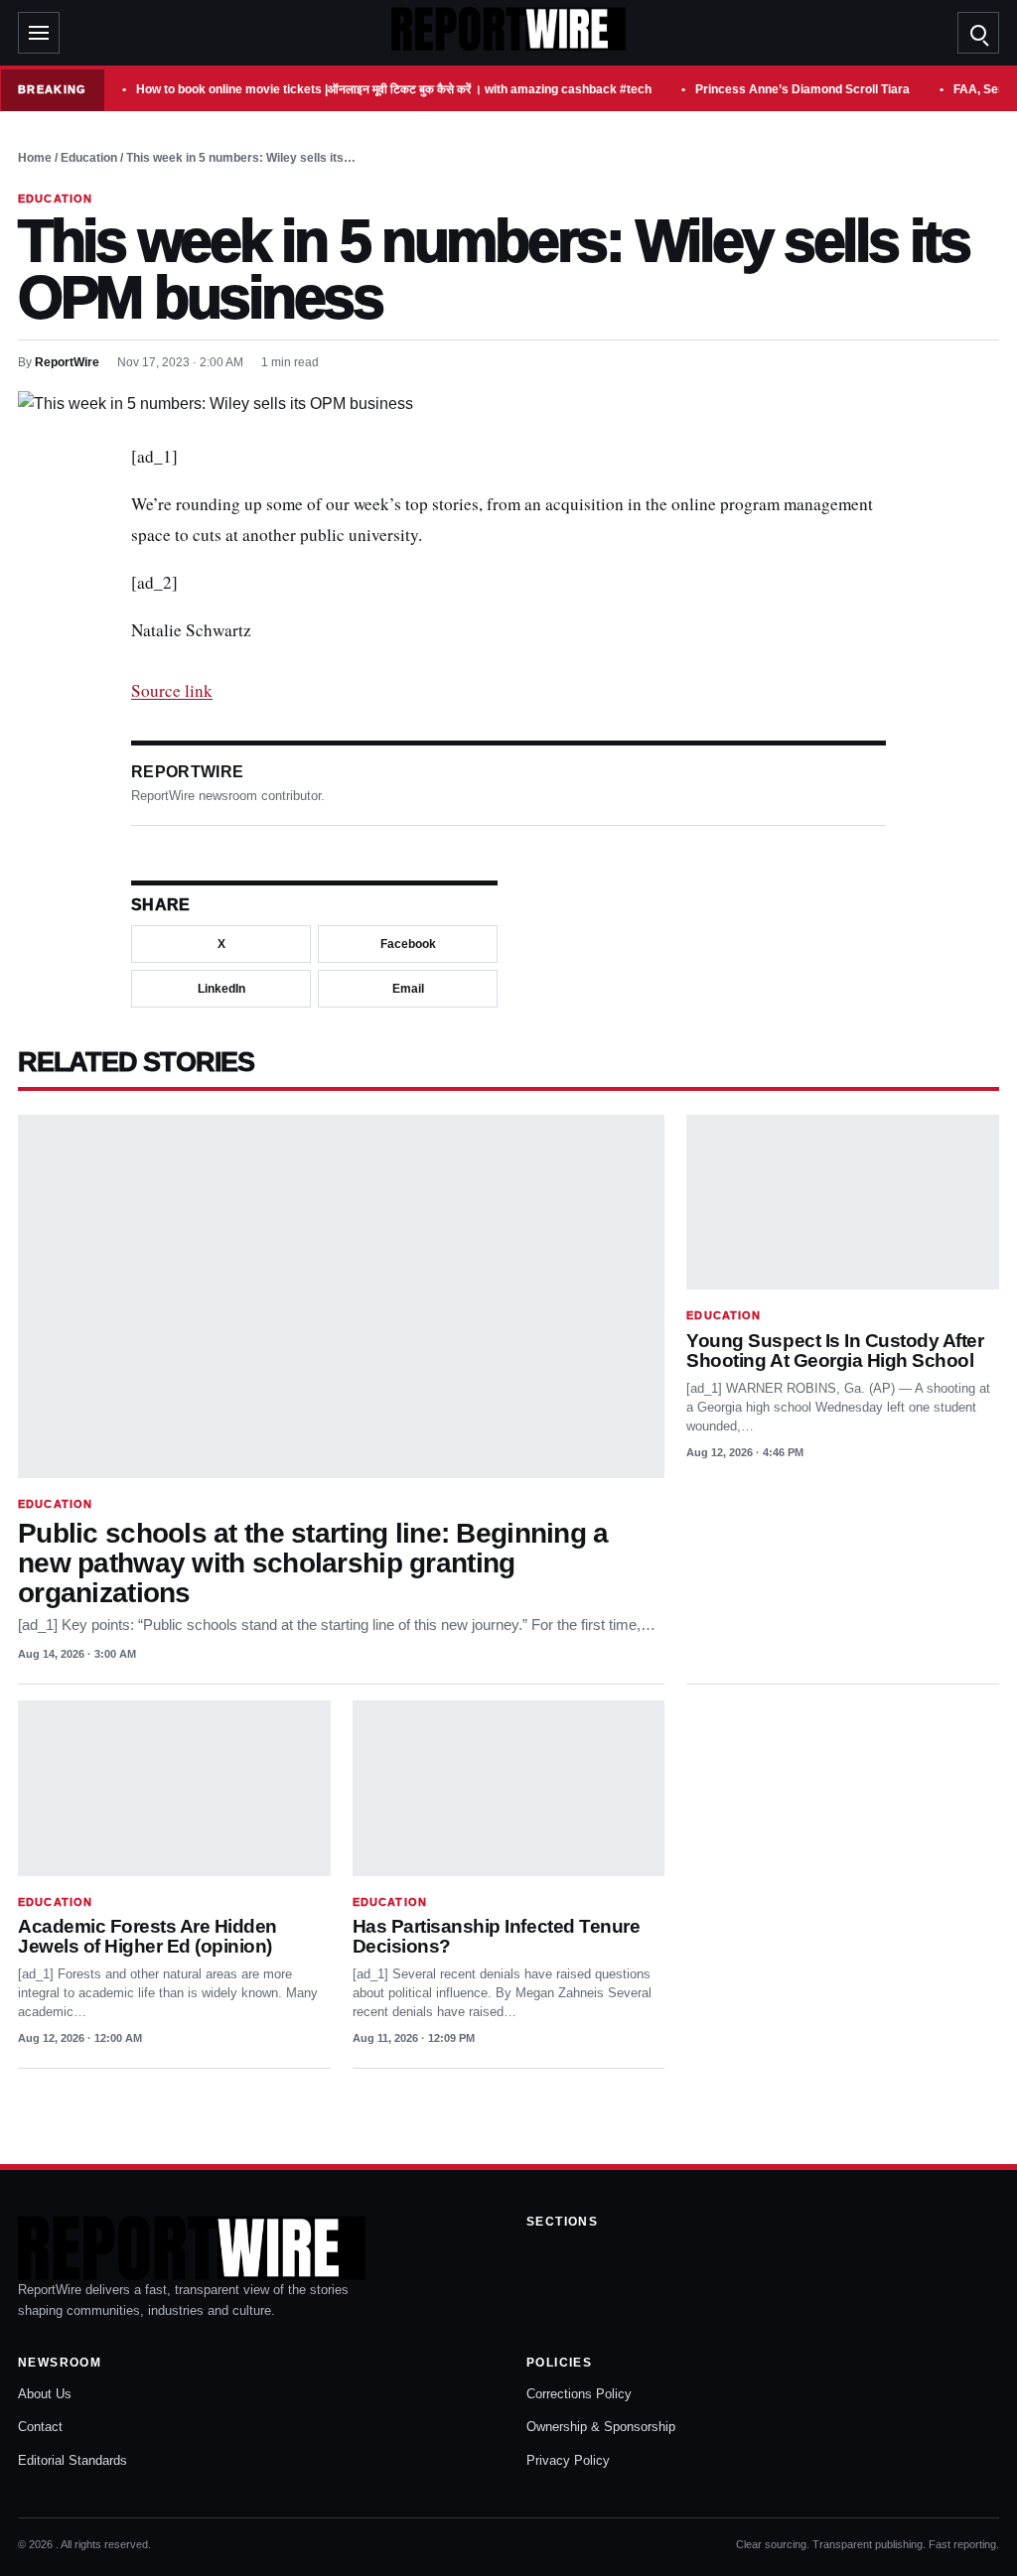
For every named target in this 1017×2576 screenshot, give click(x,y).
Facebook (408, 944)
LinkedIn (221, 989)
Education (89, 158)
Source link (172, 690)
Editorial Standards (73, 2460)
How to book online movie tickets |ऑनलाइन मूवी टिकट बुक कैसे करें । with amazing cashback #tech (394, 89)
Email (408, 989)
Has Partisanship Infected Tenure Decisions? (497, 1936)
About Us (45, 2394)
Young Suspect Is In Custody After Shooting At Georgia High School (835, 1351)
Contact (40, 2427)
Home (35, 158)
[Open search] (978, 33)
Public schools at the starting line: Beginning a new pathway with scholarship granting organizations (313, 1563)
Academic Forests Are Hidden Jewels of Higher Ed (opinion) (147, 1936)
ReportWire (67, 362)
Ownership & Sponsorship (601, 2427)
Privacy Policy (568, 2460)
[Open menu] (39, 33)
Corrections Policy (579, 2394)
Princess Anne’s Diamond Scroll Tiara (802, 89)
